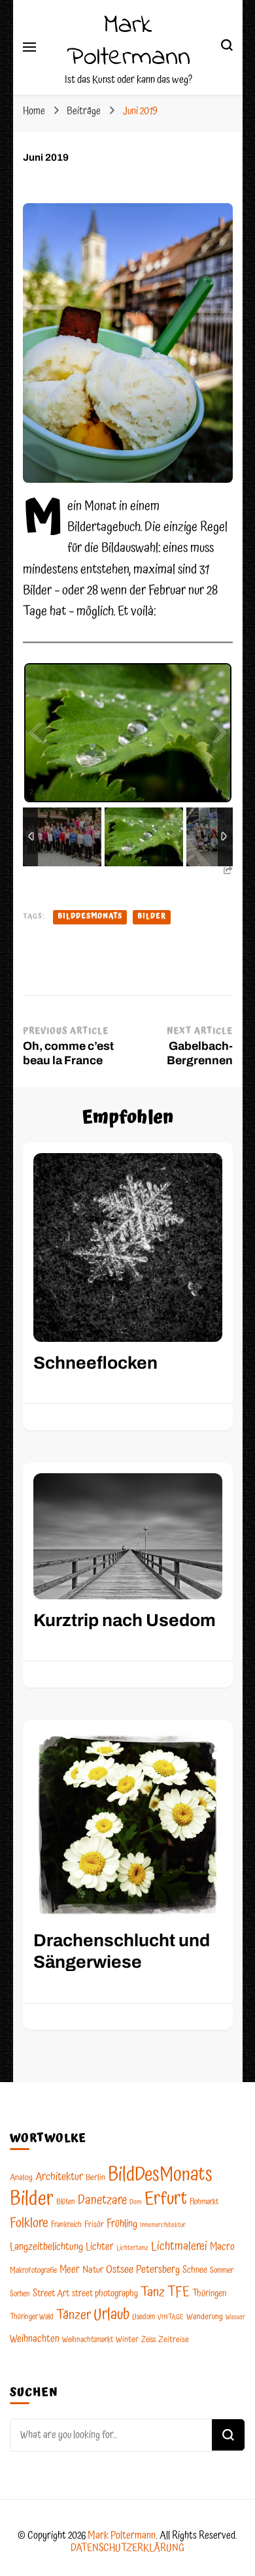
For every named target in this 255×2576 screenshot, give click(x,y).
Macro (222, 2247)
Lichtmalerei (179, 2246)
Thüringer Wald (32, 2317)
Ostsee (120, 2270)
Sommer (222, 2271)
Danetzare (102, 2201)
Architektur (59, 2177)
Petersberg (158, 2270)
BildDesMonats (90, 917)
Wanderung (205, 2317)
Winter (127, 2340)
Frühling (122, 2224)
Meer (70, 2270)
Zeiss (148, 2340)
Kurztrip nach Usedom (125, 1621)
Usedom (144, 2317)
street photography (105, 2294)
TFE (178, 2292)
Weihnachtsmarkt (88, 2340)
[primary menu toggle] (29, 47)
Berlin (95, 2178)
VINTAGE (171, 2317)
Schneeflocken (95, 1363)
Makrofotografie (33, 2271)
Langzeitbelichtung (46, 2247)
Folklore (29, 2223)
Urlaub (111, 2315)
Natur (93, 2270)
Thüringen (209, 2294)
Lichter (100, 2247)
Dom (136, 2202)
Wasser (235, 2317)
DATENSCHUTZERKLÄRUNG (127, 2548)
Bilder (152, 917)
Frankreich (66, 2225)
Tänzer (74, 2315)
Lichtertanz (132, 2248)
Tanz (153, 2292)
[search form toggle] (227, 47)
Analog (21, 2178)
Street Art (51, 2294)
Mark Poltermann (128, 41)
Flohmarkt (204, 2202)
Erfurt (166, 2199)
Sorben (20, 2294)
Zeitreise (174, 2340)
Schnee (195, 2270)
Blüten (66, 2202)
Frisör (94, 2225)
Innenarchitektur (163, 2225)
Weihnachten (35, 2339)
